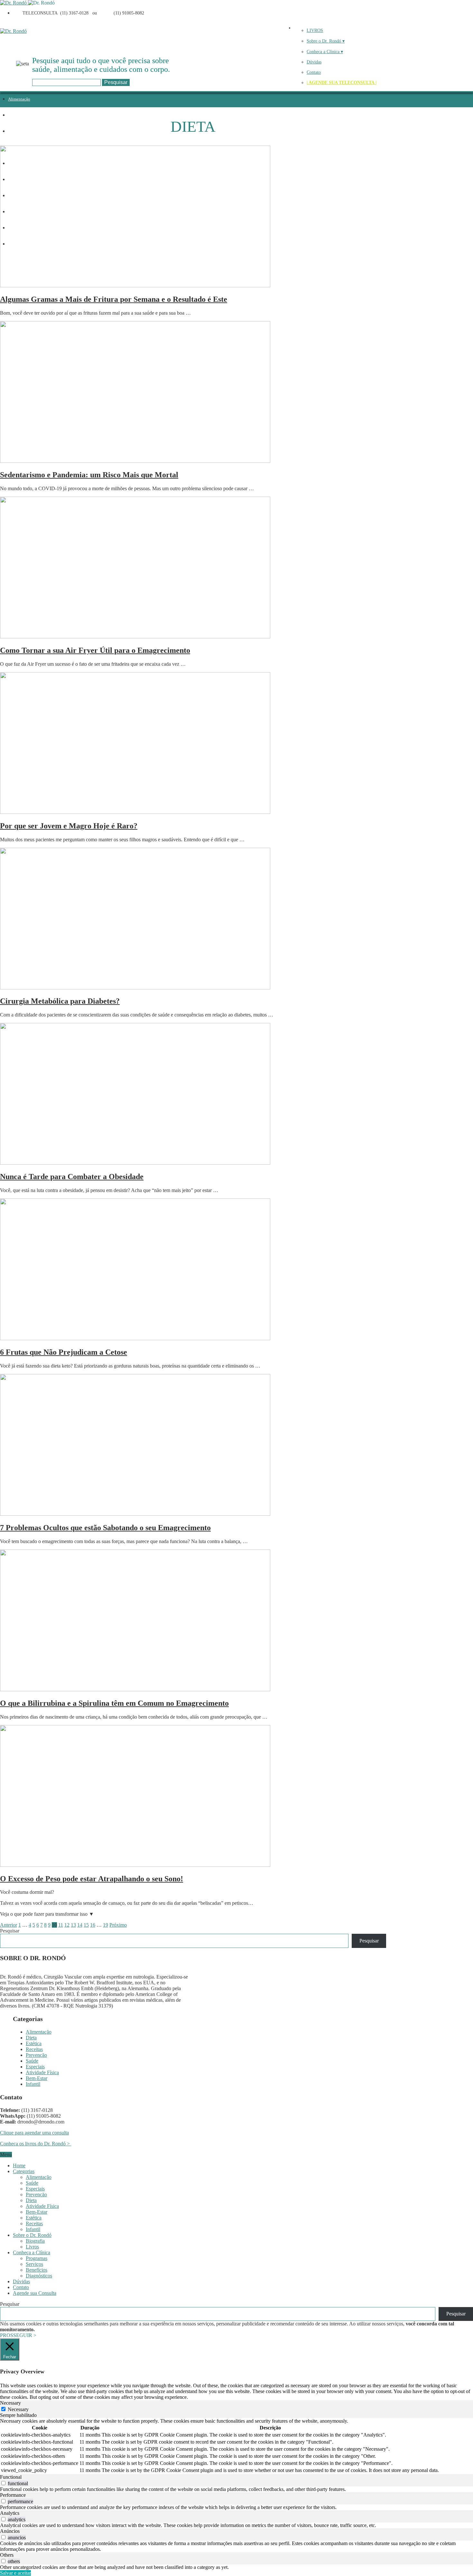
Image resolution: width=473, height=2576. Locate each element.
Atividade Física (42, 2072)
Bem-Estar (37, 2078)
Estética (15, 131)
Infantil (33, 2084)
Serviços (34, 2264)
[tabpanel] (236, 2446)
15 (86, 1925)
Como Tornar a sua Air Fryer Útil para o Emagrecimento (95, 650)
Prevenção (36, 2055)
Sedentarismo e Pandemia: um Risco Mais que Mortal (89, 475)
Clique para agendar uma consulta (34, 2133)
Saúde (32, 2061)
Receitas (34, 2049)
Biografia (35, 2241)
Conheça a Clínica (32, 2252)
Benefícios (37, 2270)
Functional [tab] (11, 2477)
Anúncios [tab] (10, 2531)
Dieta (13, 115)
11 (61, 1925)
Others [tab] (7, 2555)
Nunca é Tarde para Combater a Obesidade (72, 1177)
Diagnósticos (39, 2276)
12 (67, 1925)
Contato (314, 72)
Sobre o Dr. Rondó (32, 2235)
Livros (32, 2247)
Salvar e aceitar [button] (15, 2573)
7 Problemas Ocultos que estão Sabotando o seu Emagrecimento (105, 1528)
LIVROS (315, 30)
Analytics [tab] (10, 2513)
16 (93, 1925)
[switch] (3, 2483)
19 (106, 1925)
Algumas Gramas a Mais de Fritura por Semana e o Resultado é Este (114, 299)
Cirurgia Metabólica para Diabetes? (60, 1001)
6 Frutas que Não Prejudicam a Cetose (64, 1352)
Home (19, 2166)
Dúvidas (314, 62)
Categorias (24, 2171)
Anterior (9, 1925)
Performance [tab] (13, 2495)
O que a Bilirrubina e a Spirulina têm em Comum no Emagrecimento (114, 1703)
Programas (37, 2258)
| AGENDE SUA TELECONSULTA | (342, 83)
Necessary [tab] (10, 2403)
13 (73, 1925)
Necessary (18, 2409)
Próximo (118, 1925)
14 (80, 1925)
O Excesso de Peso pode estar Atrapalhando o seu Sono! (92, 1879)
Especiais (35, 2067)
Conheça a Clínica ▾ (325, 52)
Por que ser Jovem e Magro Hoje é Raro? (69, 826)
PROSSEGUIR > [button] (18, 2335)
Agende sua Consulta (35, 2293)
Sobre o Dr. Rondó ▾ (326, 41)
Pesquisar (10, 1931)
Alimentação (19, 99)
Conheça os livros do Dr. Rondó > (36, 2144)
